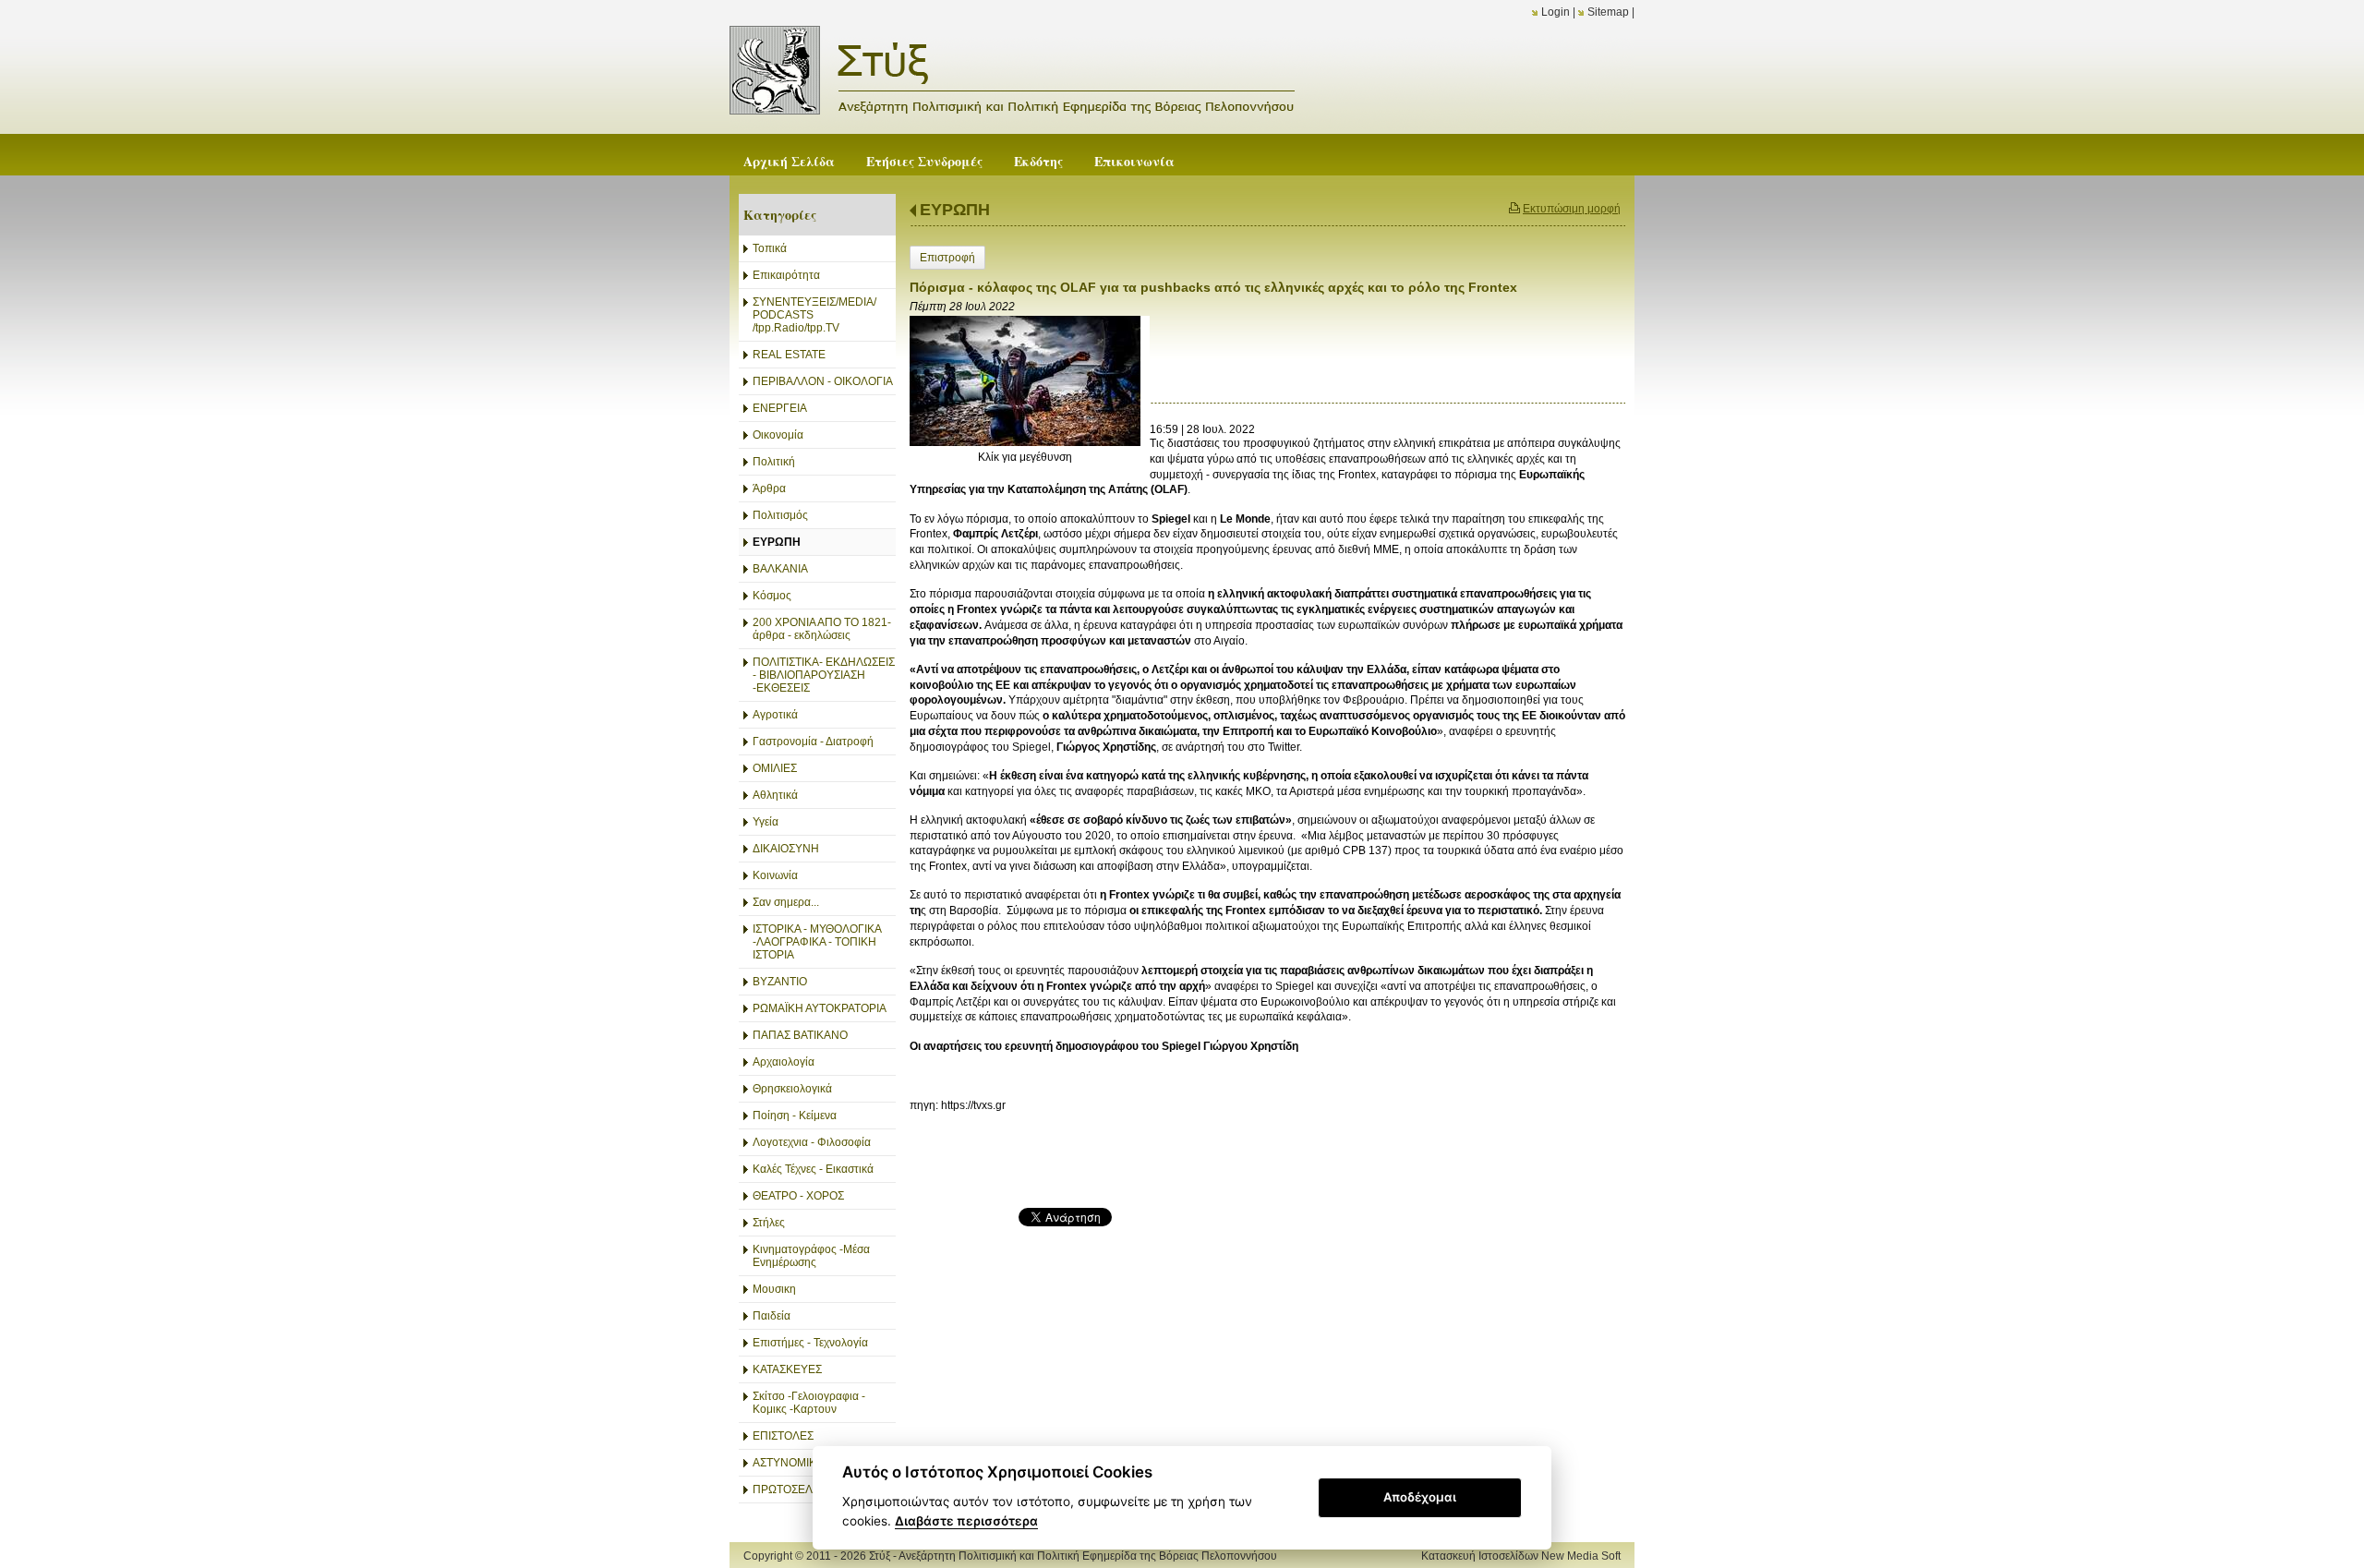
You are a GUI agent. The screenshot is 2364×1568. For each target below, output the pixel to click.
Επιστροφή (947, 258)
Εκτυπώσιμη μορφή (1572, 209)
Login (1556, 12)
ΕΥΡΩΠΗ (955, 210)
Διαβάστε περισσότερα (966, 1521)
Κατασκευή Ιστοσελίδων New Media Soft (1521, 1556)
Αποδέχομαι (1420, 1497)
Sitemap (1608, 12)
